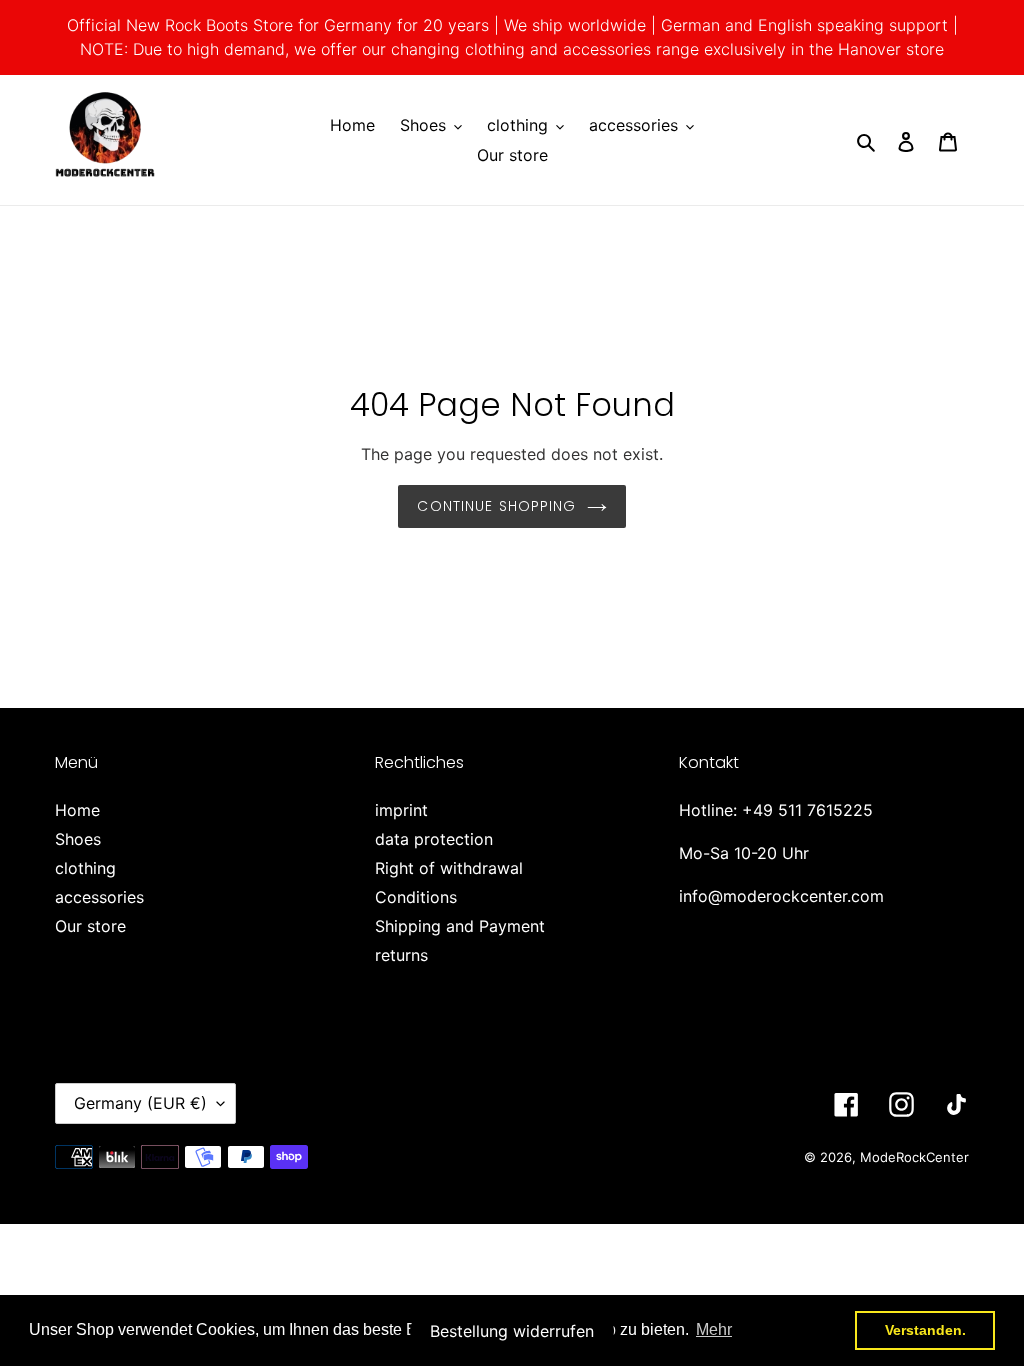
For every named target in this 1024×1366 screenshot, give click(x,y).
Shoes (78, 839)
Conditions (416, 897)
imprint (401, 810)
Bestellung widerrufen (512, 1331)
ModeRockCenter (914, 1157)
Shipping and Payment (460, 926)
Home (77, 810)
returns (401, 955)
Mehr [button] (714, 1329)
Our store (90, 926)
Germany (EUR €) (140, 1103)
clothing (85, 868)
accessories (99, 897)
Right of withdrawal (449, 868)
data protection (434, 839)
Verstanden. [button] (925, 1330)
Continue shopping (496, 506)
